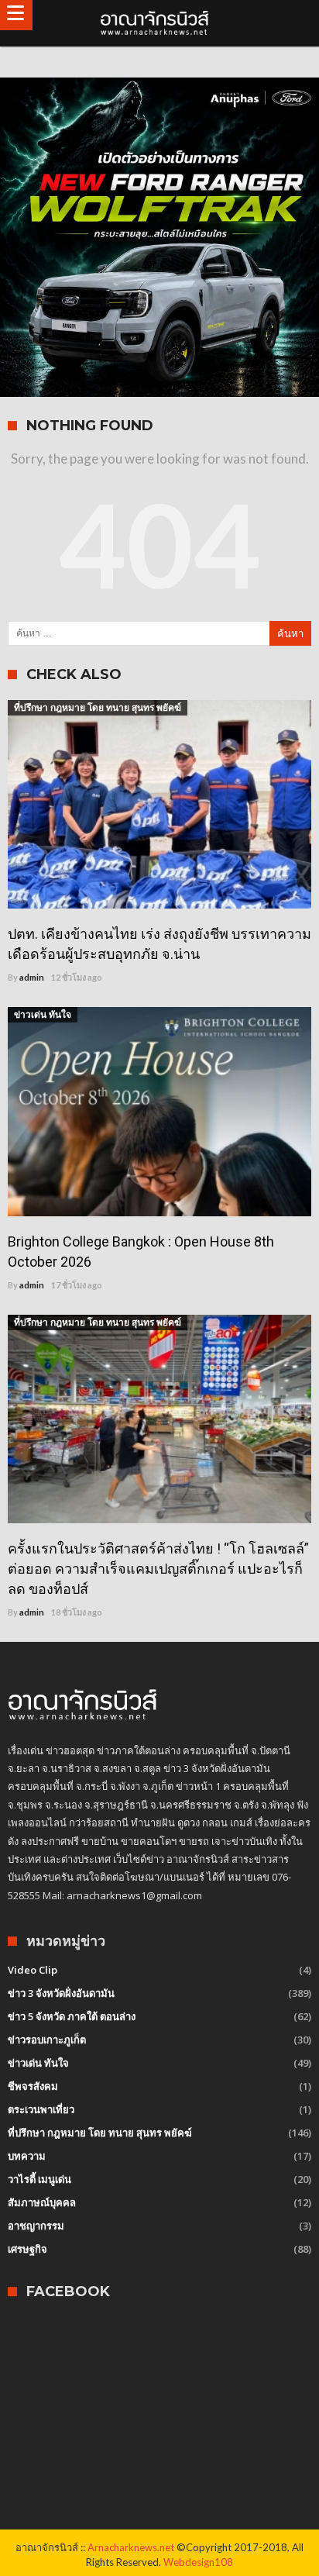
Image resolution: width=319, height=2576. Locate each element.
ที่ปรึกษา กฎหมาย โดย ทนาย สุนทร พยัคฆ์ (98, 707)
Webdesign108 (198, 2562)
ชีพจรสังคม (33, 2086)
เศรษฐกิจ (27, 2249)
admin (32, 977)
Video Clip (33, 1970)
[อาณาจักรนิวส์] (159, 23)
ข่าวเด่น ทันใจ (43, 1014)
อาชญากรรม (36, 2226)
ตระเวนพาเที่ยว (41, 2109)
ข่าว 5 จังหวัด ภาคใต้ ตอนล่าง (72, 2016)
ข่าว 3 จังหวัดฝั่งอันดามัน (61, 1993)
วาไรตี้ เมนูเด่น (39, 2179)
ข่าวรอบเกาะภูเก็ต (47, 2040)
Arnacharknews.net (131, 2547)
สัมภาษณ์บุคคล (42, 2202)
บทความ (27, 2156)
